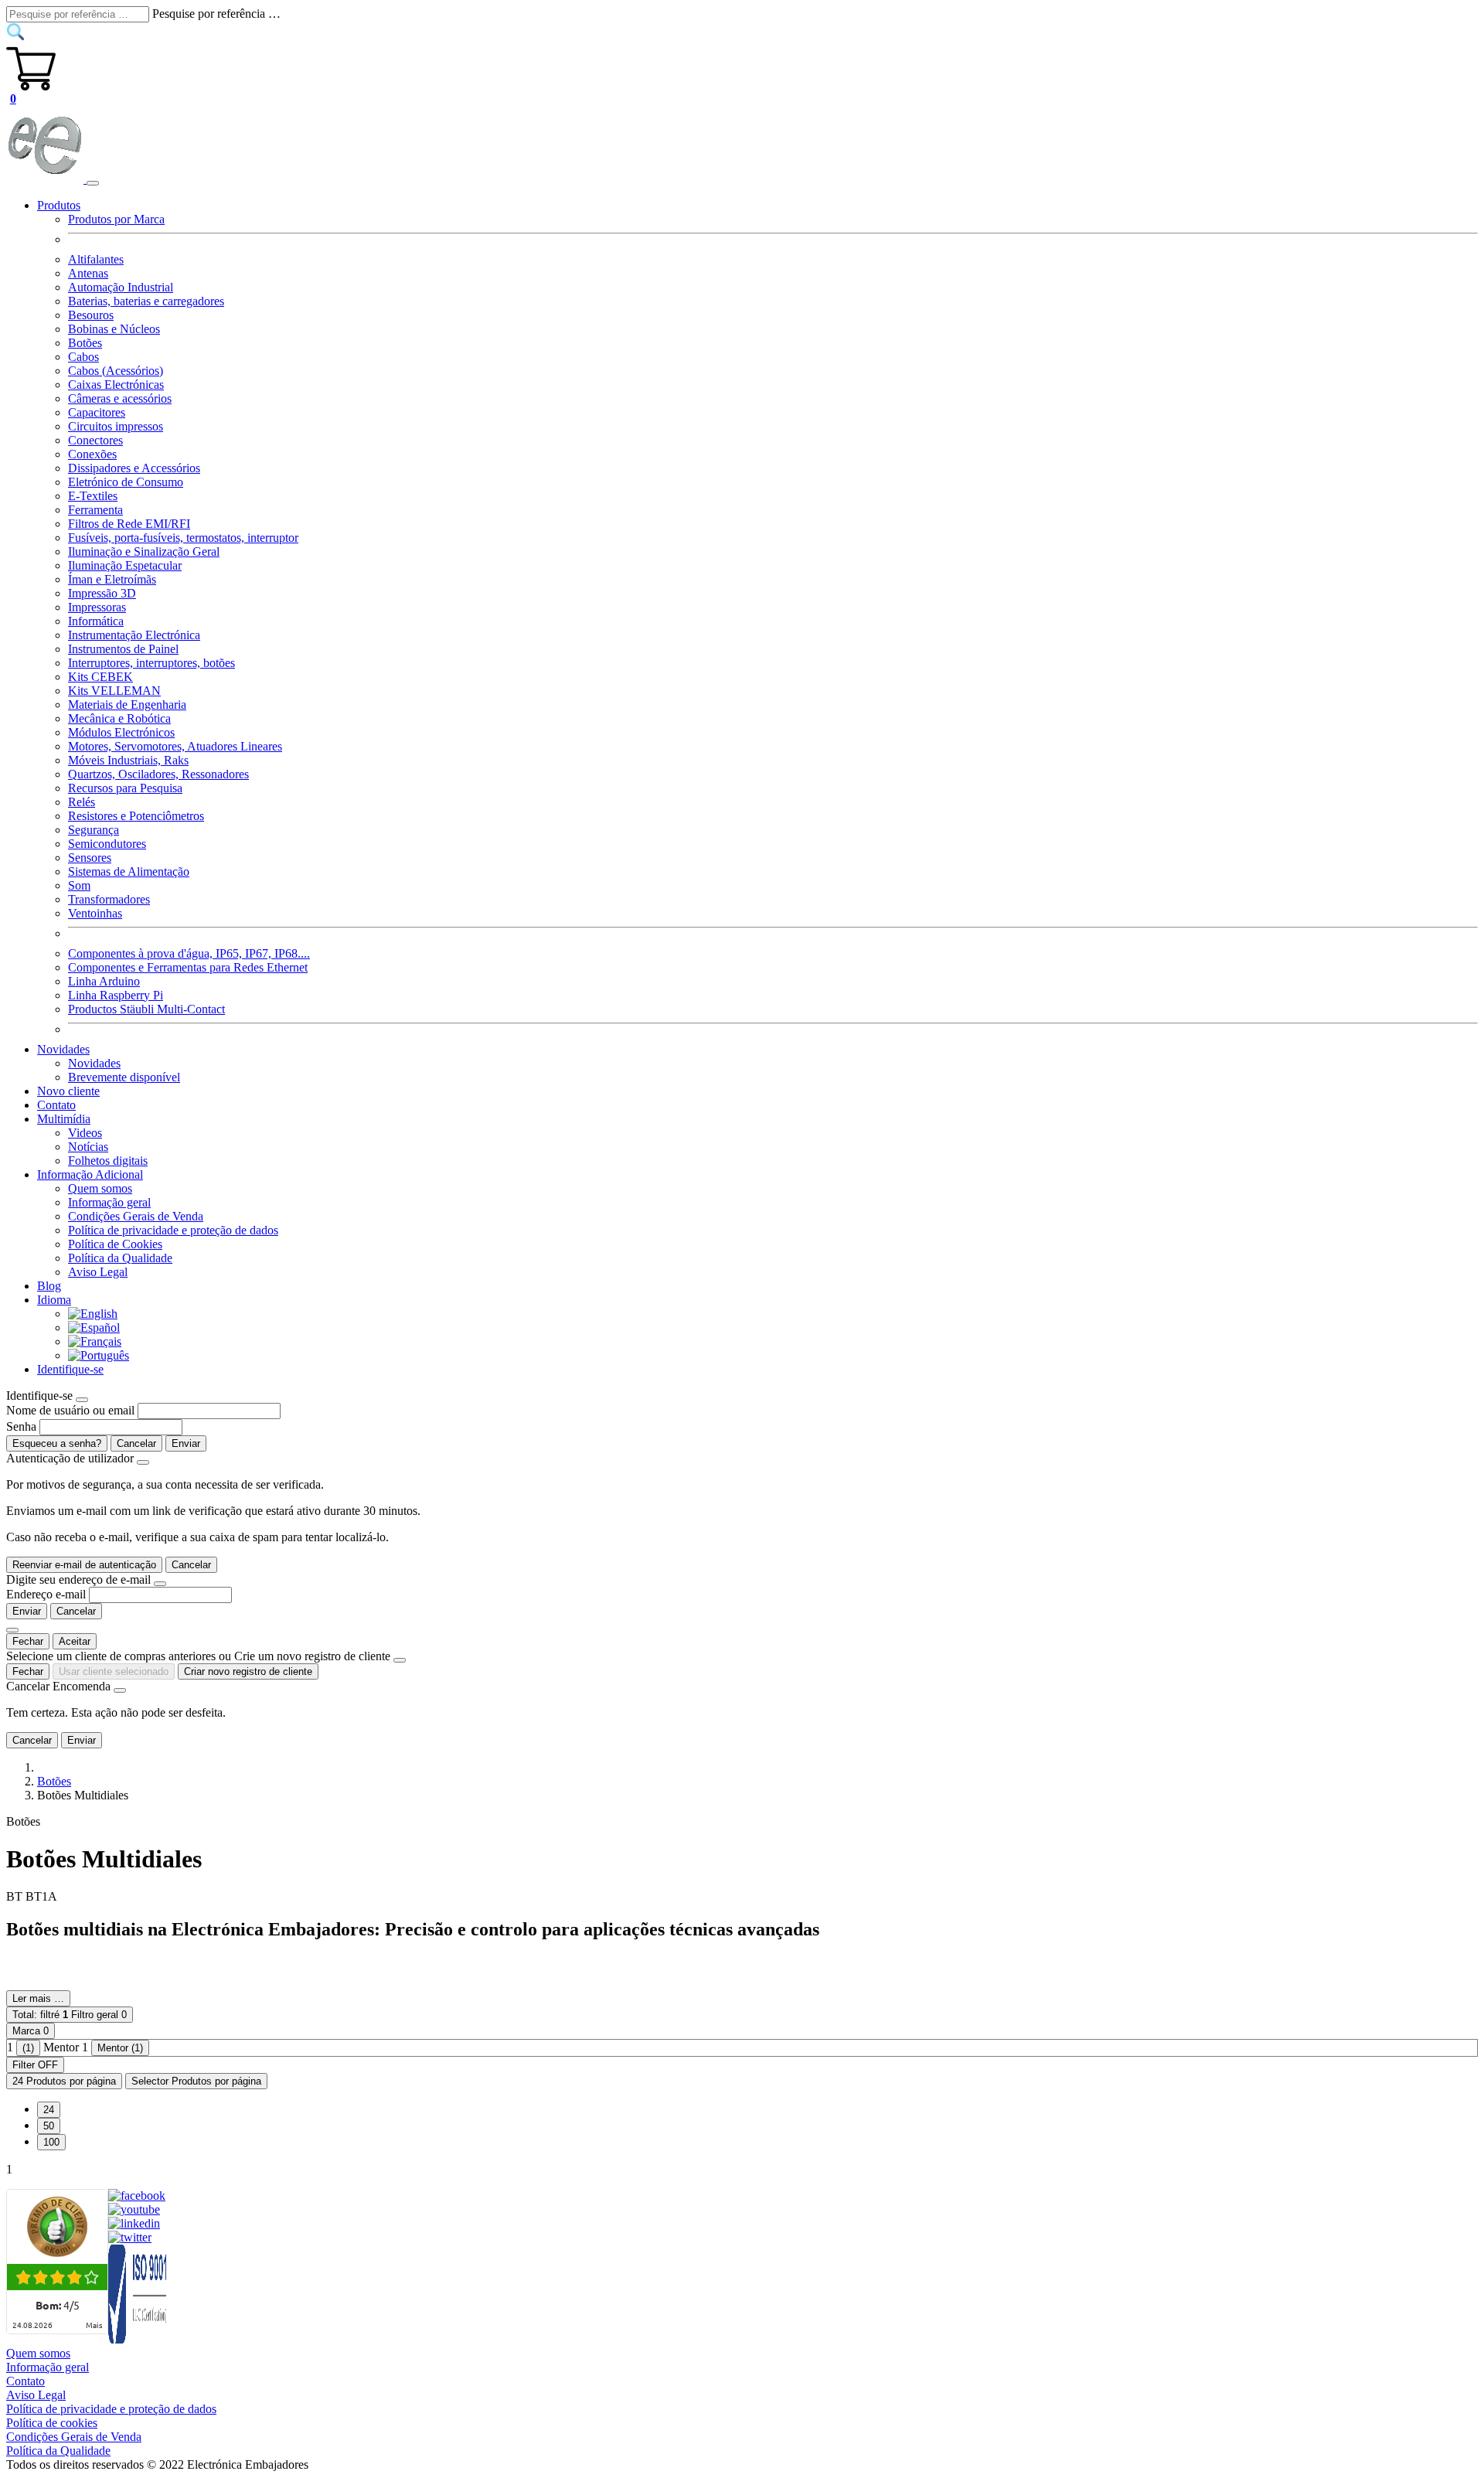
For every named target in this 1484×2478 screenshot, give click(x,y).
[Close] (82, 1400)
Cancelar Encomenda (58, 1686)
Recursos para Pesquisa (125, 788)
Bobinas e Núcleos (114, 329)
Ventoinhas (95, 913)
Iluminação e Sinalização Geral (144, 551)
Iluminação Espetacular (125, 565)
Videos (85, 1133)
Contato (56, 1105)
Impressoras (97, 607)
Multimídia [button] (64, 1119)
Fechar (28, 1641)
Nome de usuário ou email (70, 1410)
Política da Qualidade (120, 1258)
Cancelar (136, 1443)
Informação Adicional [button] (90, 1174)
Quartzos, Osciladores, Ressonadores (158, 774)
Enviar (186, 1443)
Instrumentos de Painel (123, 649)
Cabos (83, 357)
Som (79, 885)
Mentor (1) (120, 2048)
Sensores (90, 858)
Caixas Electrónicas (116, 385)
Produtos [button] (59, 205)
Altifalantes (96, 259)
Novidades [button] (63, 1049)
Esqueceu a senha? (57, 1443)
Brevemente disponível (124, 1077)
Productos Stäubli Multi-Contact (146, 1009)
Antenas (88, 273)
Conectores (95, 440)
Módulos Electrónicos (121, 732)
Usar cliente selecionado (114, 1671)
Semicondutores (107, 844)
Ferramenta (95, 510)
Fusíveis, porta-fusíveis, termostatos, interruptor (183, 538)
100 (51, 2142)
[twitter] (130, 2237)
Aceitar (75, 1641)
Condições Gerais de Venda (136, 1216)
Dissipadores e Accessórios (134, 468)
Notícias (88, 1147)
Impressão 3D (102, 593)
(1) (28, 2048)
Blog (49, 1286)
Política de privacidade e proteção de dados (173, 1230)
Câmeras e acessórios (120, 398)
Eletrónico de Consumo (126, 482)
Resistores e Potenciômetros (136, 816)
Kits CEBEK (100, 677)
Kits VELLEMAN (114, 691)
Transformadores (109, 899)
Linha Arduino (104, 981)
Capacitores (97, 412)
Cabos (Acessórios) (116, 371)
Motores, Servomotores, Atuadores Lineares (175, 746)
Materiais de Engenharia (127, 705)
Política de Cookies (115, 1244)
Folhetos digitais (108, 1161)
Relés (82, 802)
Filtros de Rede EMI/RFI (129, 524)
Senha (21, 1426)
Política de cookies (52, 2423)
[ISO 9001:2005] (138, 2339)
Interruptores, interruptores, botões (151, 663)
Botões (85, 343)
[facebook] (137, 2195)
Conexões (92, 454)
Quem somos (100, 1188)
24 (49, 2110)
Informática (96, 621)
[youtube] (134, 2209)
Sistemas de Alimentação (129, 871)
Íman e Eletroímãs (112, 579)
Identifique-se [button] (70, 1369)
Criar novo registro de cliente (248, 1671)
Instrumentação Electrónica (134, 635)
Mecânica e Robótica (119, 718)
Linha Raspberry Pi (116, 995)
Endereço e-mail (46, 1594)
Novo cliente (68, 1091)
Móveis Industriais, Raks (128, 760)
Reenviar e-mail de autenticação (84, 1565)
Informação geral (109, 1202)
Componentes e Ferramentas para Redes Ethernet (188, 967)
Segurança (94, 830)
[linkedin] (134, 2223)
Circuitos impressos (116, 426)
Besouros (91, 315)
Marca (31, 2031)
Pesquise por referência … (216, 14)
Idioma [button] (54, 1300)
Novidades (94, 1063)
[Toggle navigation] (93, 183)
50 (49, 2126)
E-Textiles (93, 496)
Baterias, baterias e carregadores (146, 301)
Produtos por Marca (116, 219)
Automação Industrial (121, 287)
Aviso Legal (98, 1272)
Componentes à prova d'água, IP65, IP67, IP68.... (189, 953)
